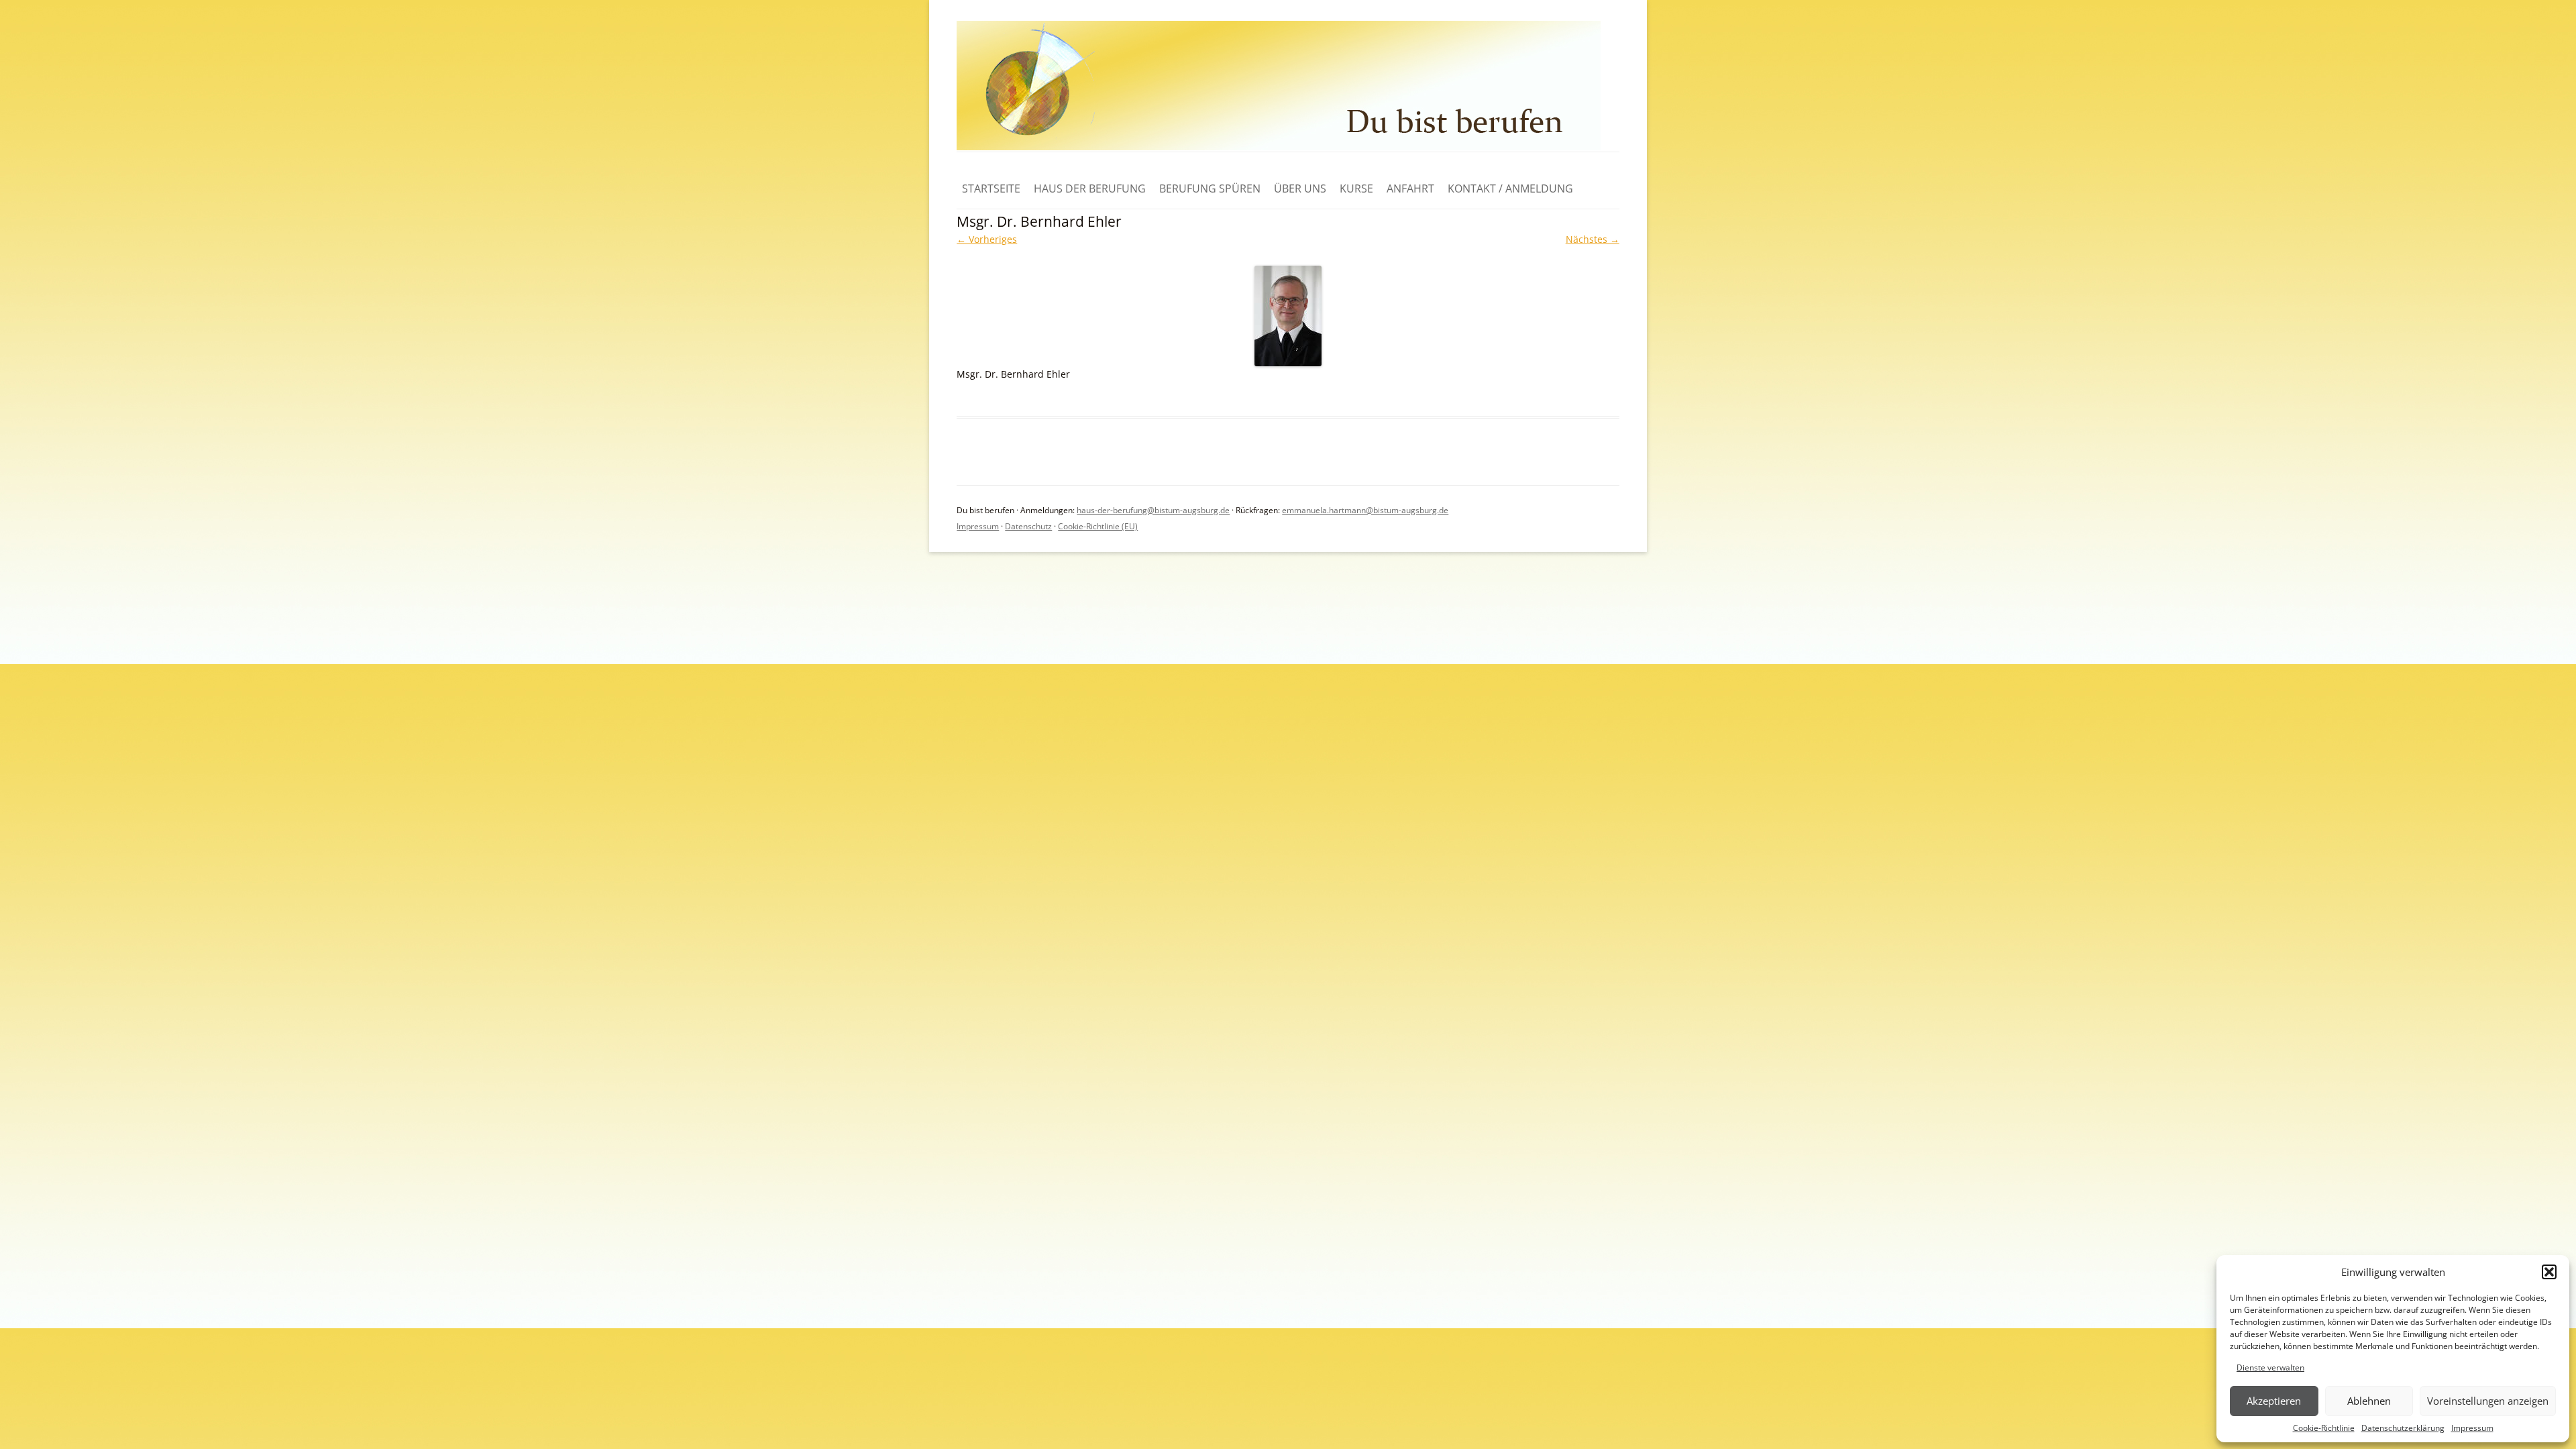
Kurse (1356, 189)
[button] (2549, 1272)
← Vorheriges (987, 239)
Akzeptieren (2274, 1401)
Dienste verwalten (2270, 1367)
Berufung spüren (1210, 189)
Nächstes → (1593, 239)
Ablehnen (2369, 1401)
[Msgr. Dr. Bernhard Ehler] (1288, 316)
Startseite (991, 189)
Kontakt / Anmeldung (1510, 189)
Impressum (2472, 1428)
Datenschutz (1028, 526)
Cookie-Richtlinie (2324, 1428)
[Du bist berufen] (1279, 147)
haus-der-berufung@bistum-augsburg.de (1153, 510)
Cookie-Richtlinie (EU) (1098, 526)
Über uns (1300, 189)
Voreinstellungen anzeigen (2488, 1401)
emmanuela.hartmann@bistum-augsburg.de (1365, 510)
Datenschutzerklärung (2403, 1428)
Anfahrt (1410, 189)
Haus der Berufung (1090, 189)
